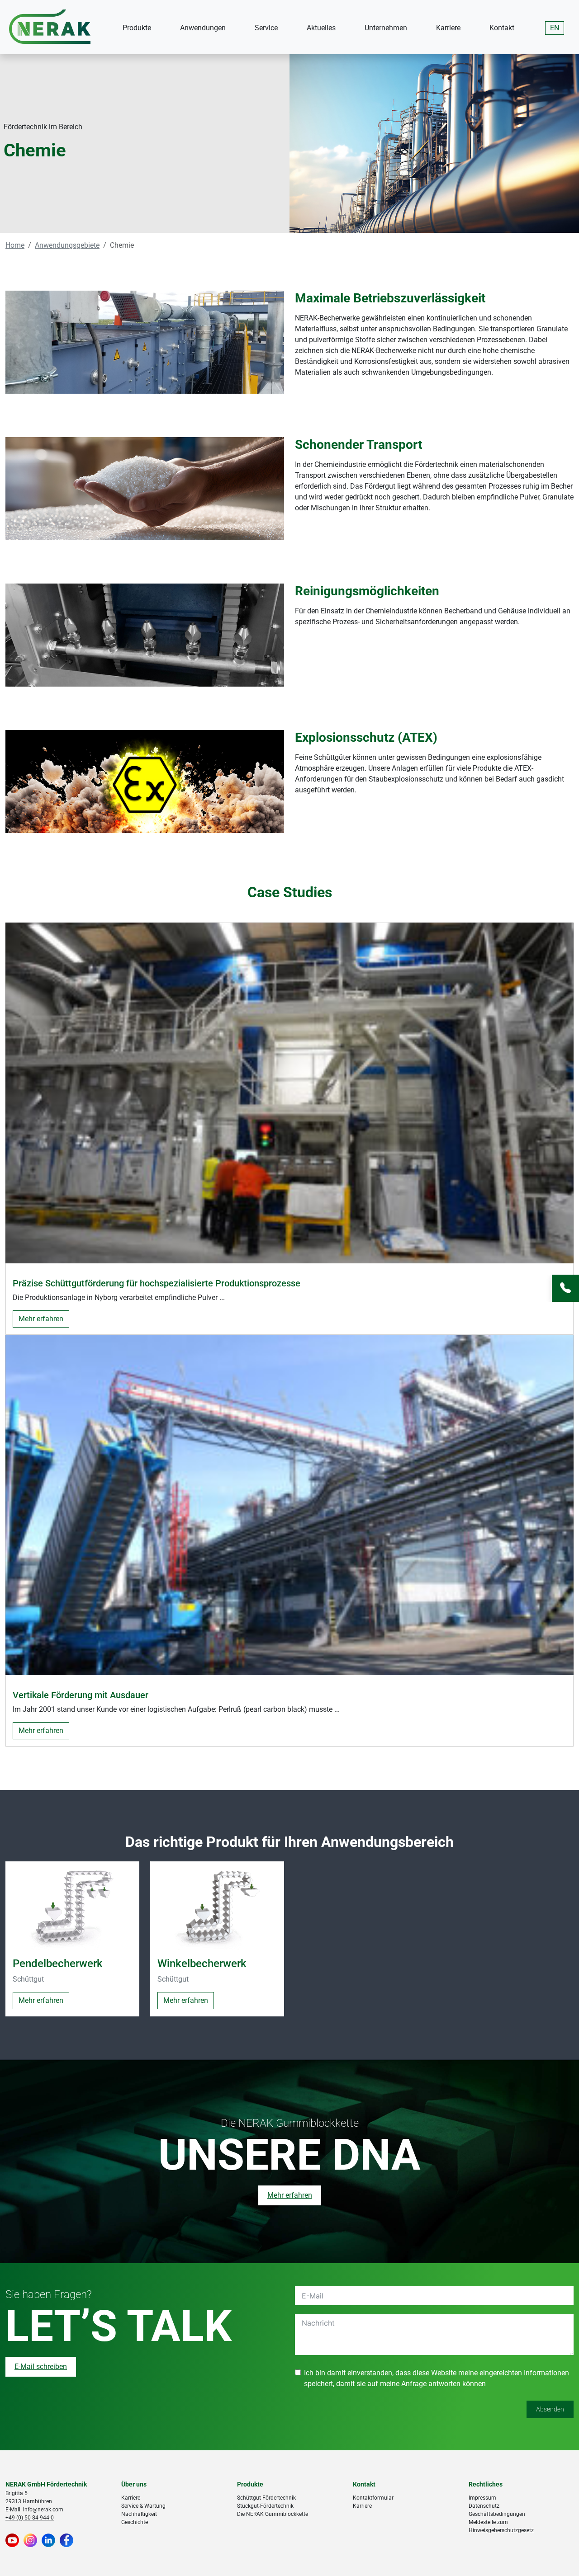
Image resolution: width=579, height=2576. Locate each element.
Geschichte (135, 2522)
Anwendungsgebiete (67, 245)
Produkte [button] (137, 28)
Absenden (550, 2410)
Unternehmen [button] (386, 28)
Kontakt (502, 28)
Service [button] (266, 28)
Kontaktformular (373, 2498)
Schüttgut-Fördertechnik (266, 2498)
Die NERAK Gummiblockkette (273, 2514)
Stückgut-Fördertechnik (265, 2506)
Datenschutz (484, 2506)
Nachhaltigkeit (139, 2514)
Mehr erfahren (41, 1319)
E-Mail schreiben (41, 2367)
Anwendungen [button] (203, 28)
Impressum (482, 2498)
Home (15, 245)
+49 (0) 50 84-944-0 (30, 2518)
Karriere (448, 28)
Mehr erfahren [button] (41, 2001)
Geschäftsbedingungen (497, 2514)
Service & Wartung (143, 2506)
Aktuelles (321, 28)
